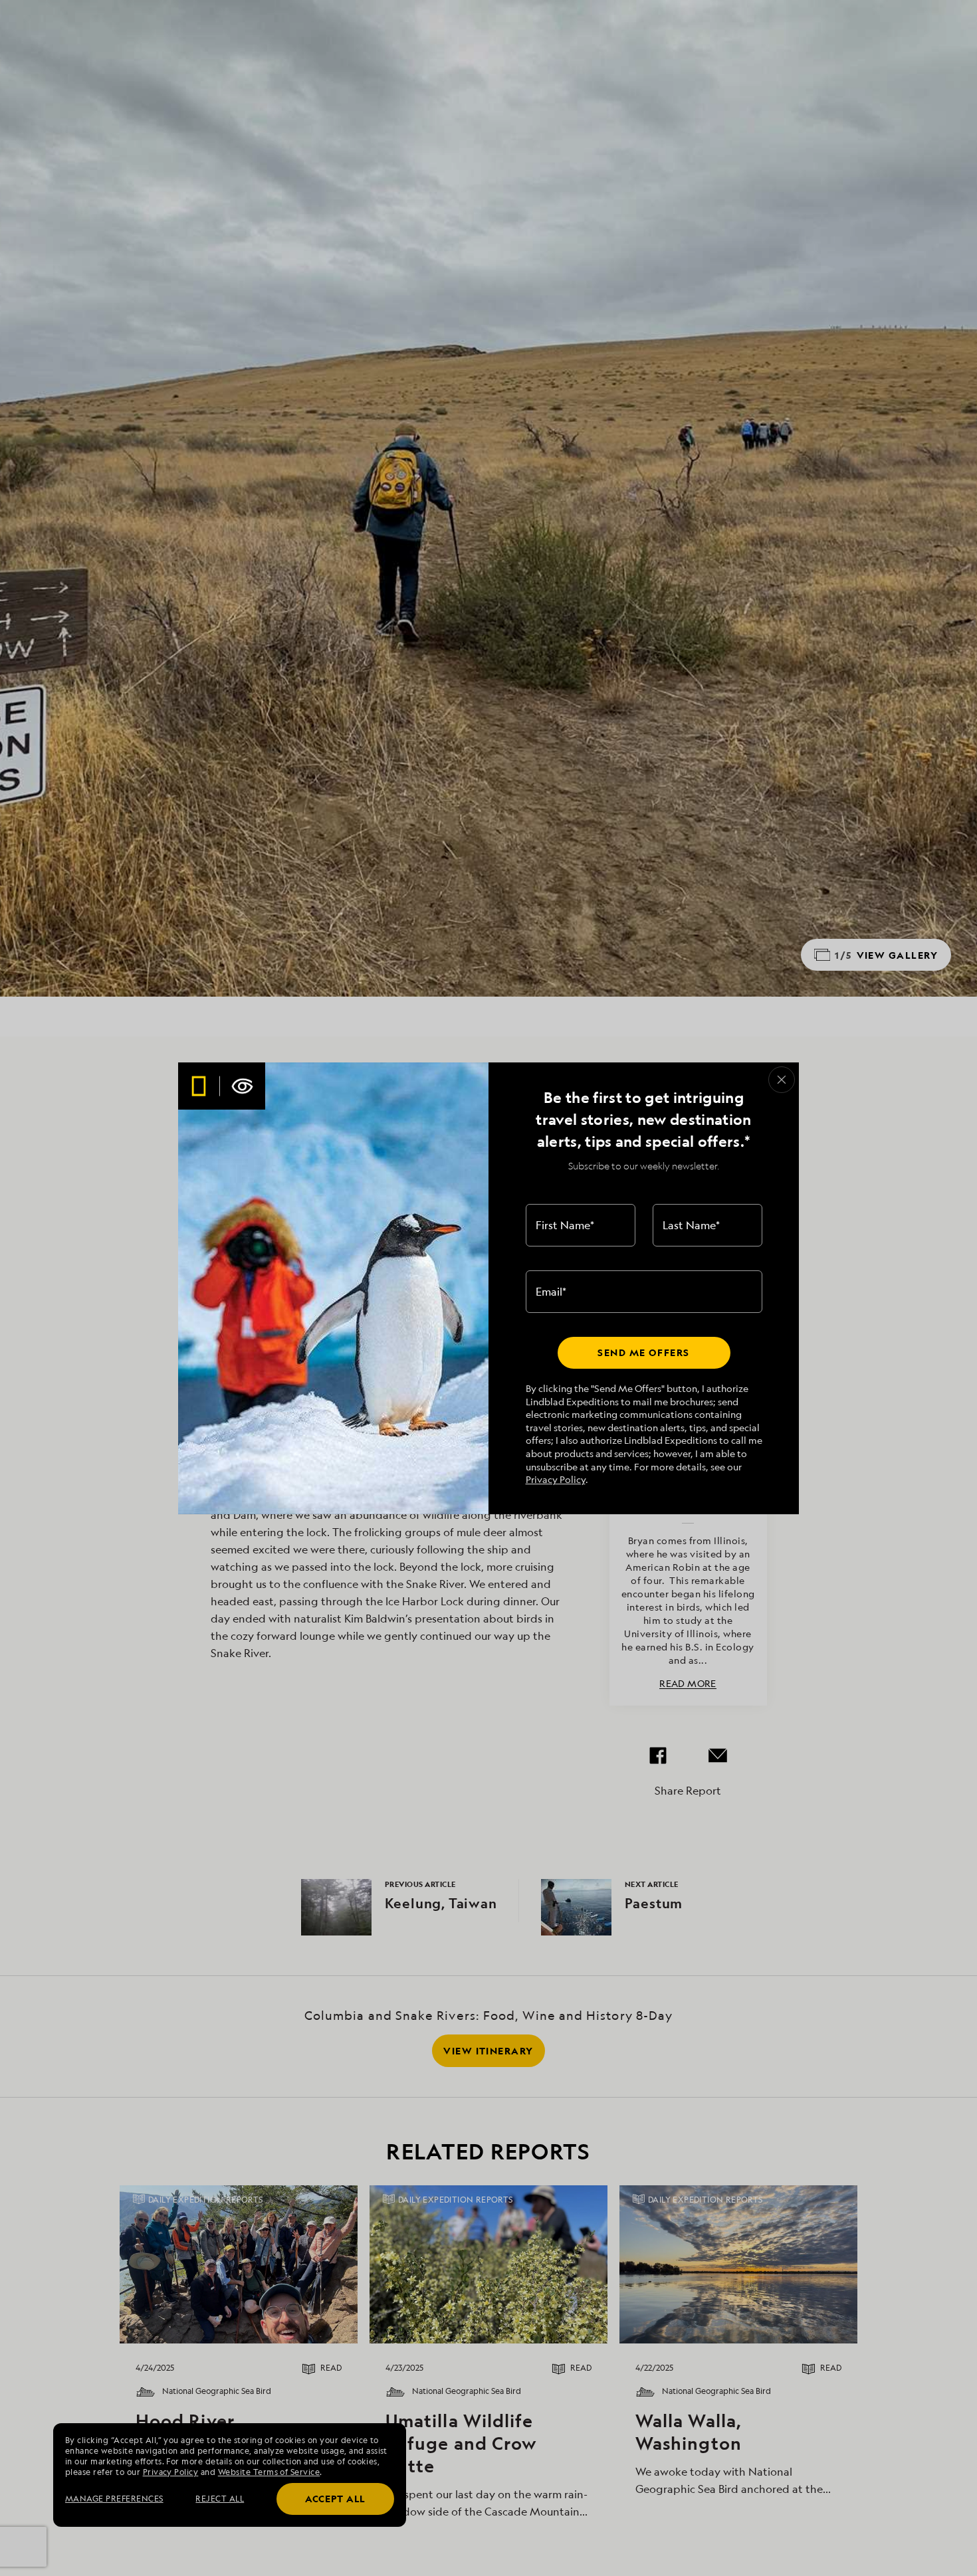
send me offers (643, 1352)
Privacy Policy (556, 1479)
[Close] (782, 1080)
